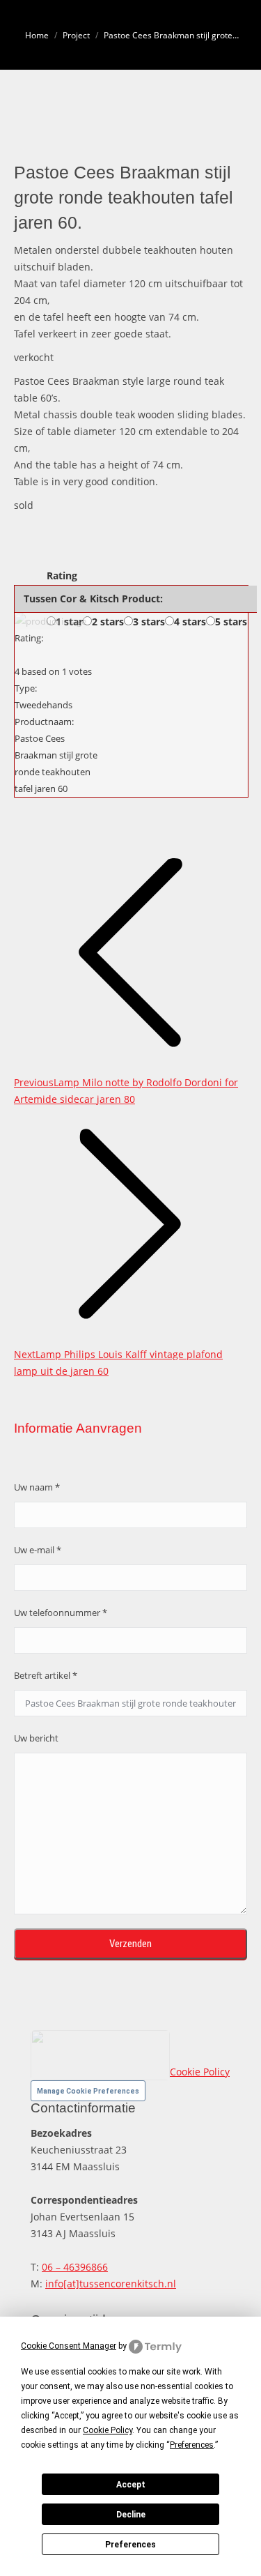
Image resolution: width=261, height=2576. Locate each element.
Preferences (130, 2545)
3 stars (149, 622)
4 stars (190, 622)
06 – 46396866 (75, 2267)
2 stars (108, 622)
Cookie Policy (200, 2072)
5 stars (231, 622)
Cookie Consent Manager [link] (69, 2346)
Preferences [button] (192, 2445)
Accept (131, 2485)
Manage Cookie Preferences (88, 2091)
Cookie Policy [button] (108, 2430)
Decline (131, 2515)
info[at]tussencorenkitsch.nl (111, 2284)
